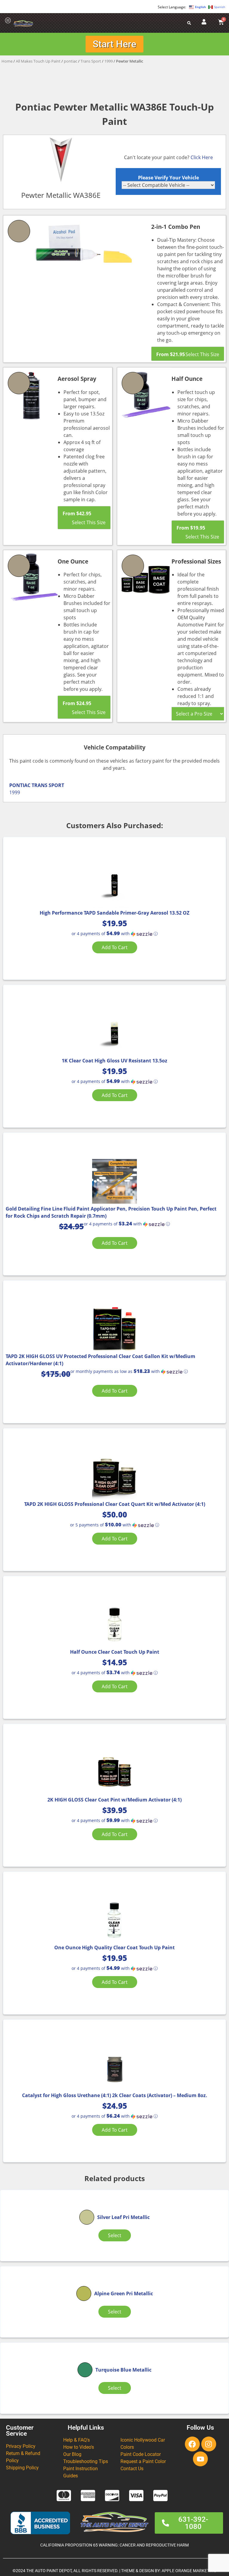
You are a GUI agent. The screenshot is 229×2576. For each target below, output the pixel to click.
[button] (115, 934)
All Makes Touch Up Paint (38, 61)
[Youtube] (200, 2459)
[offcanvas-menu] (8, 21)
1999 (109, 61)
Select (115, 2235)
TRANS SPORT (48, 785)
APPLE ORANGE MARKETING (189, 2571)
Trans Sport (91, 61)
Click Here (202, 157)
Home (7, 61)
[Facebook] (192, 2444)
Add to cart (115, 947)
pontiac (71, 61)
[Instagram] (209, 2444)
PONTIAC (20, 785)
